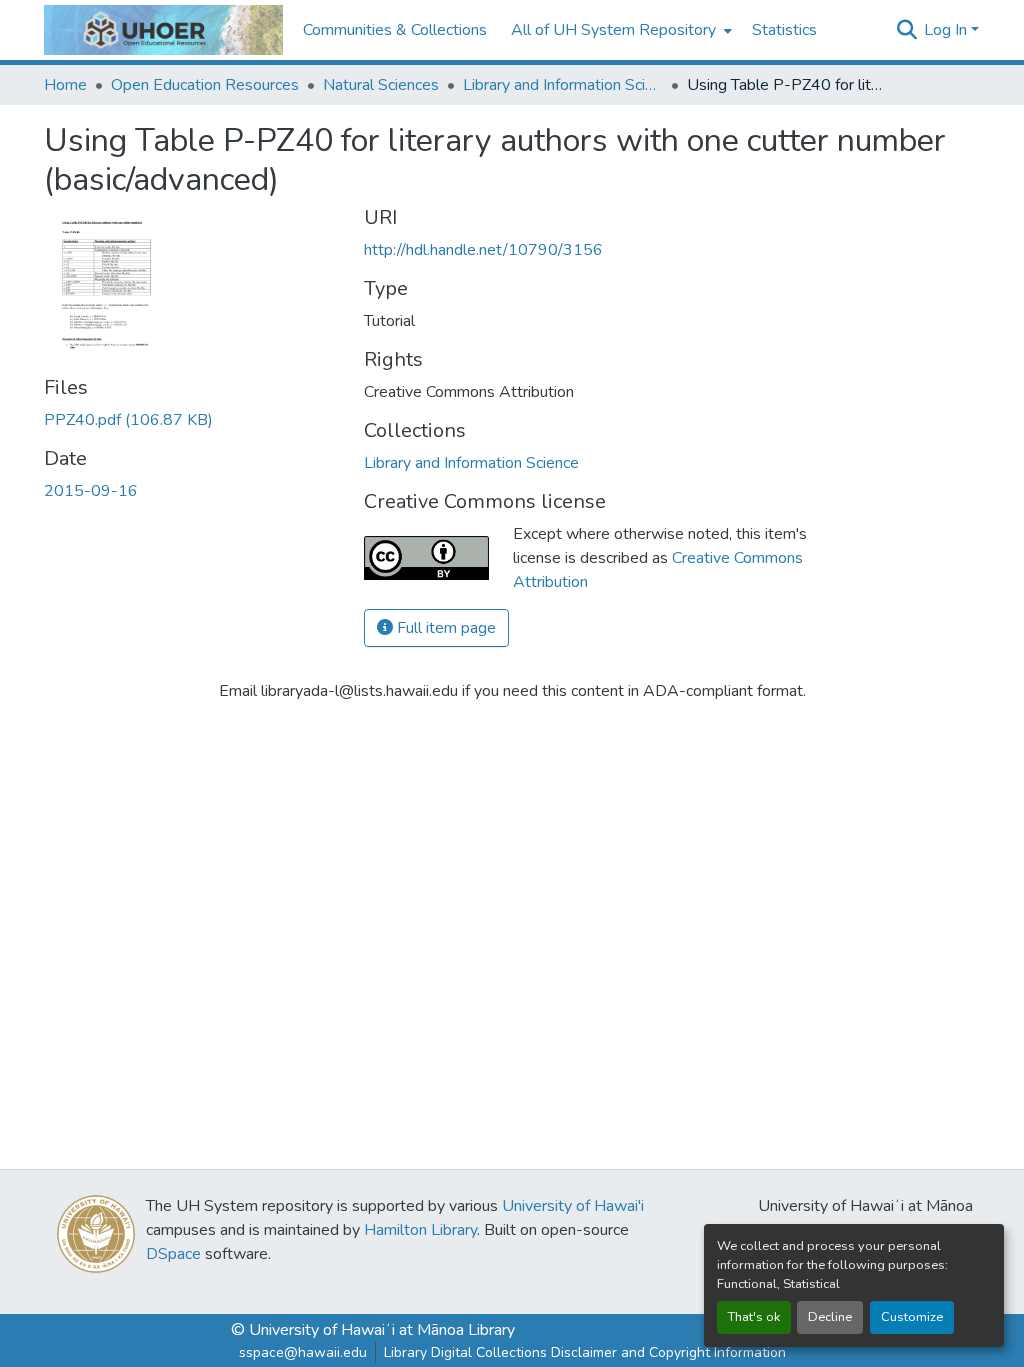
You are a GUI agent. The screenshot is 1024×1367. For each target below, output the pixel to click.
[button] (163, 30)
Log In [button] (947, 30)
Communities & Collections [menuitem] (395, 30)
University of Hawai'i (573, 1206)
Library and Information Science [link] (563, 85)
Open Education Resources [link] (205, 85)
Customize (912, 1317)
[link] (192, 420)
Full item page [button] (444, 628)
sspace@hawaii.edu (303, 1352)
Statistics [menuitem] (784, 30)
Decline (830, 1317)
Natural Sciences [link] (381, 85)
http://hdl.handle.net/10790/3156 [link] (483, 250)
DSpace (173, 1254)
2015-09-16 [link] (91, 491)
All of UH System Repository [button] (613, 30)
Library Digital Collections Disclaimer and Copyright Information (585, 1352)
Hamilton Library (420, 1230)
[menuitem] (619, 30)
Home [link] (65, 85)
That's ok (754, 1317)
